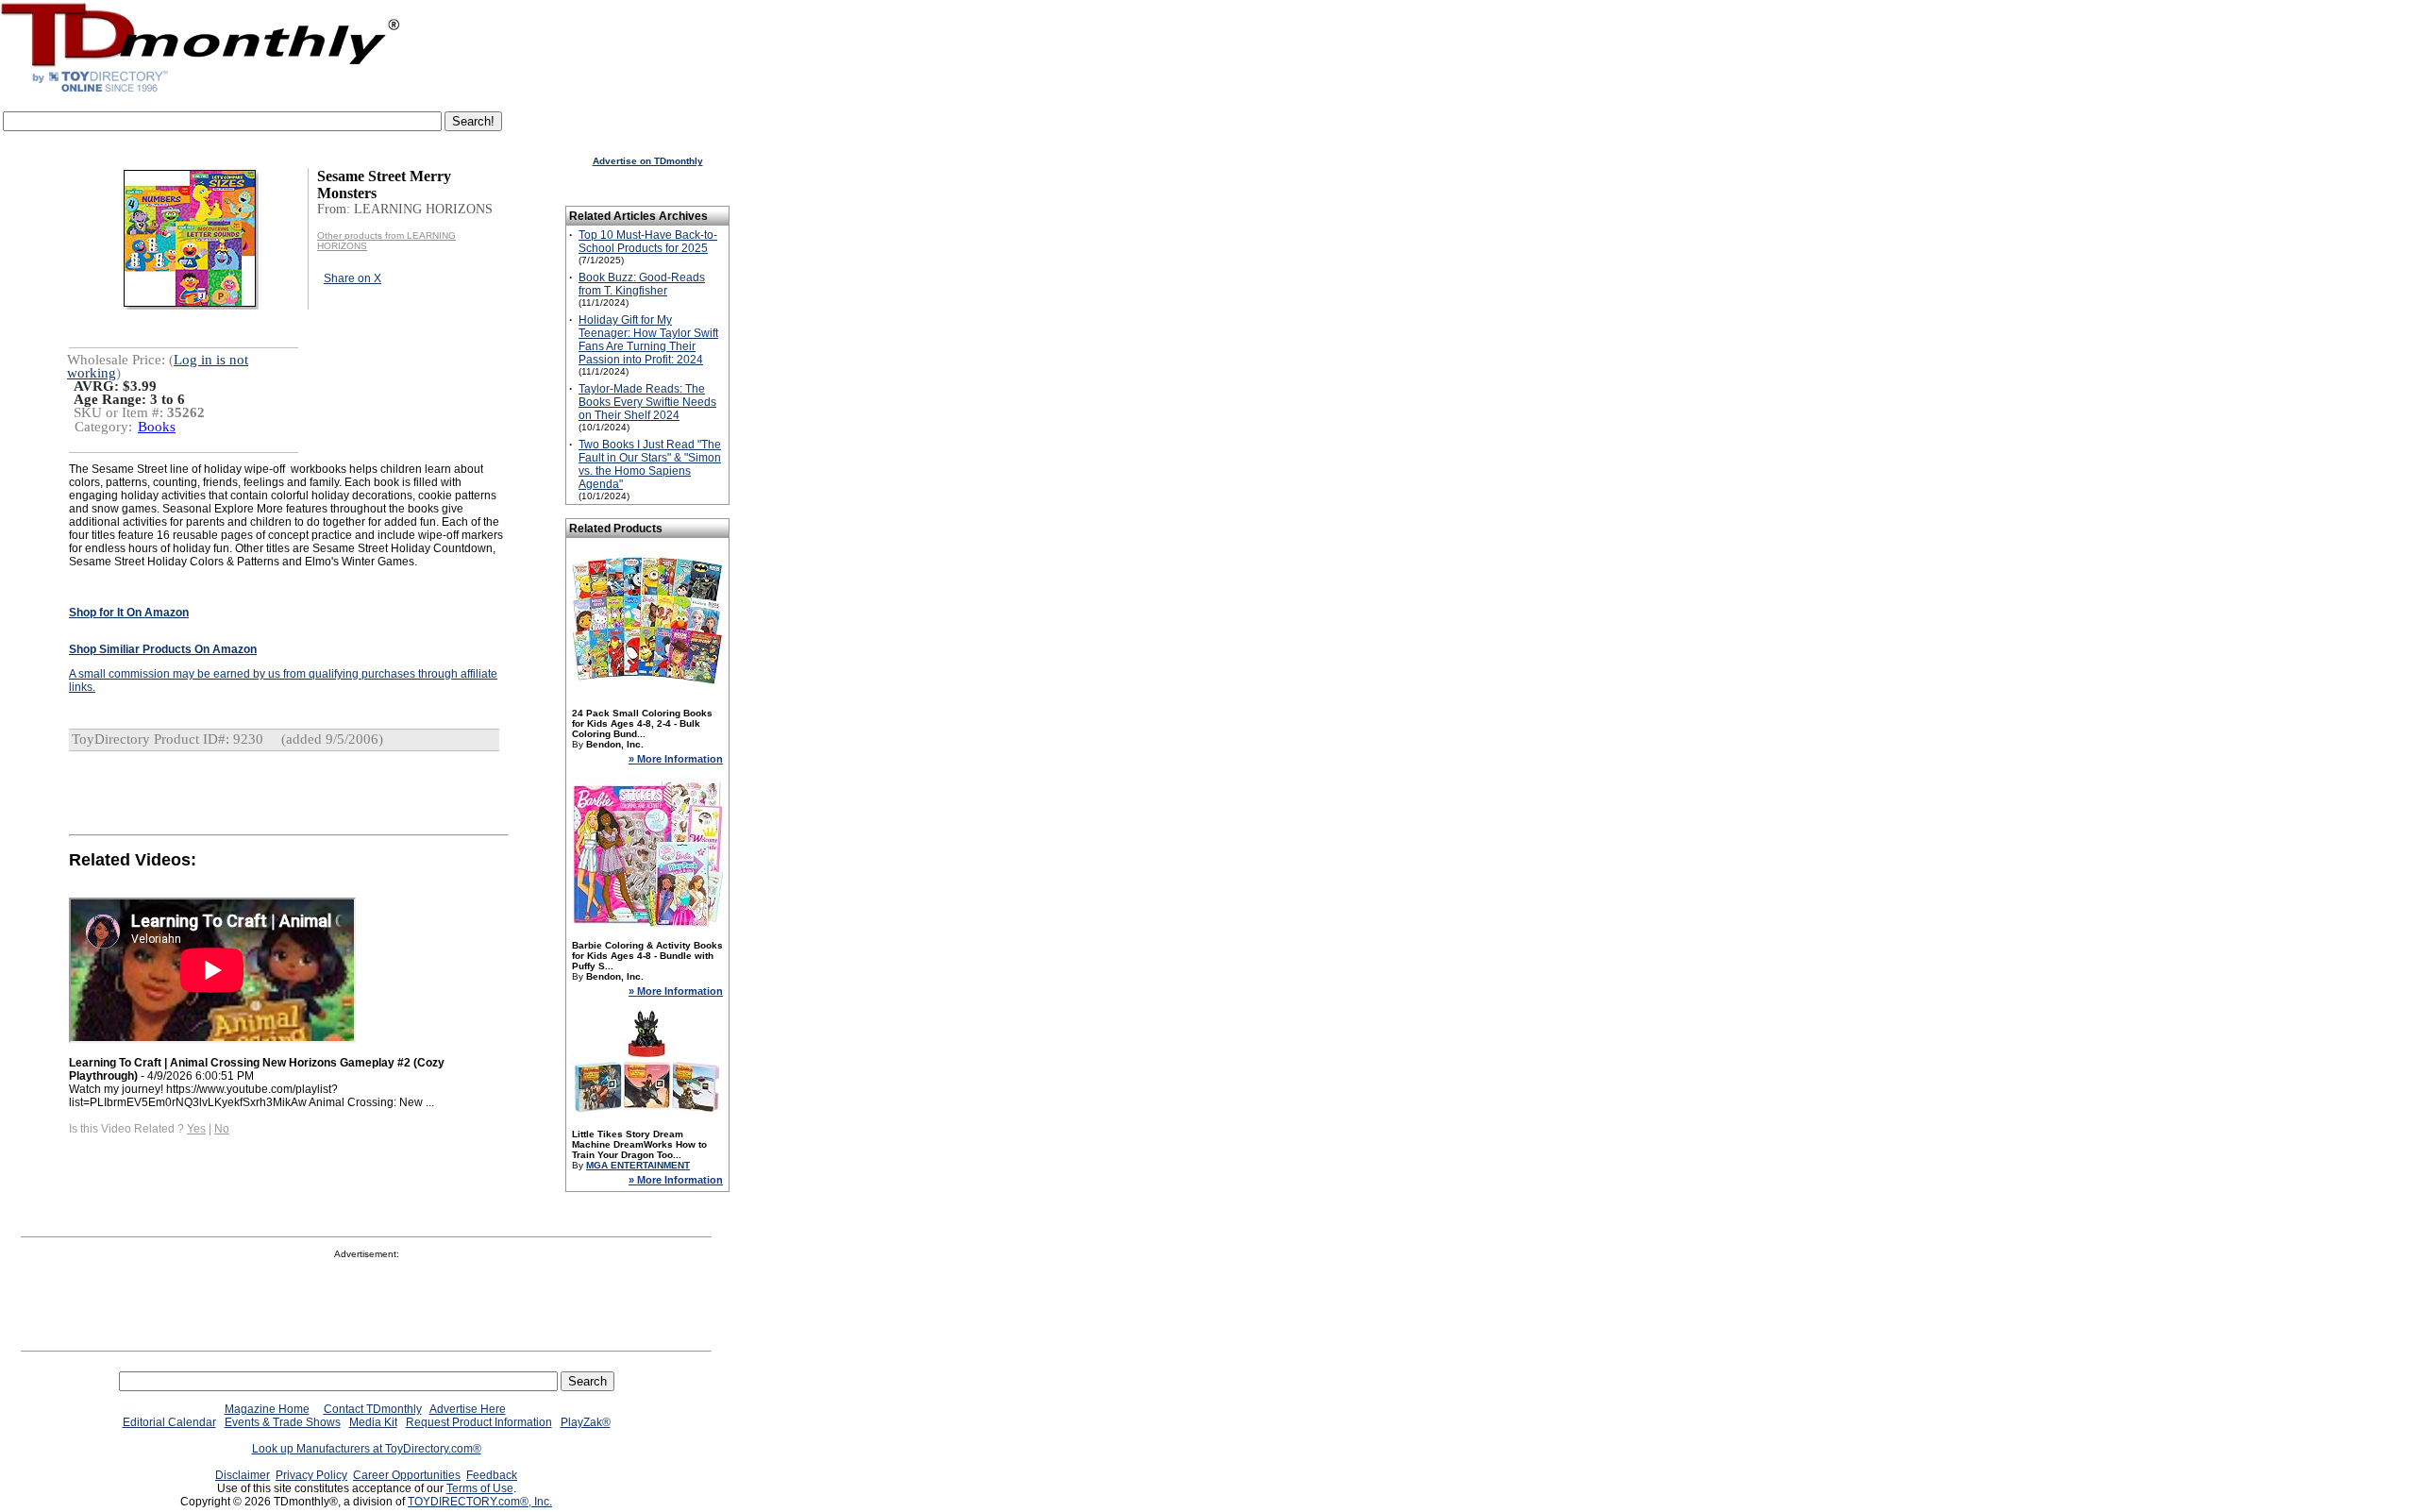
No (222, 1129)
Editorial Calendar (169, 1422)
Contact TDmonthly (373, 1409)
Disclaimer (243, 1475)
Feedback (492, 1475)
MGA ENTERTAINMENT (638, 1165)
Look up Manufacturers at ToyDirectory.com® (367, 1449)
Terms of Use (480, 1488)
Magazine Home (267, 1409)
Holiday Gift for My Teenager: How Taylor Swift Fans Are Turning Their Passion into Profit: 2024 (648, 340)
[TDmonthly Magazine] (201, 92)
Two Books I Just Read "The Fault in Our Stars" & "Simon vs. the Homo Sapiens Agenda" (650, 464)
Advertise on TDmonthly (648, 161)
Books (157, 427)
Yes (196, 1129)
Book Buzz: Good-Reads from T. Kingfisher (642, 284)
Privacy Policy (311, 1475)
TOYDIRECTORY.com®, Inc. (480, 1502)
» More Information (676, 759)
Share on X (352, 278)
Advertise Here (468, 1409)
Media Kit (373, 1422)
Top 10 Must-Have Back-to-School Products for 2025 (648, 242)
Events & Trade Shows (283, 1422)
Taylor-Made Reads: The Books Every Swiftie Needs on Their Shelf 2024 (647, 402)
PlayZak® (586, 1422)
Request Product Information (479, 1422)
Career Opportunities (407, 1475)
